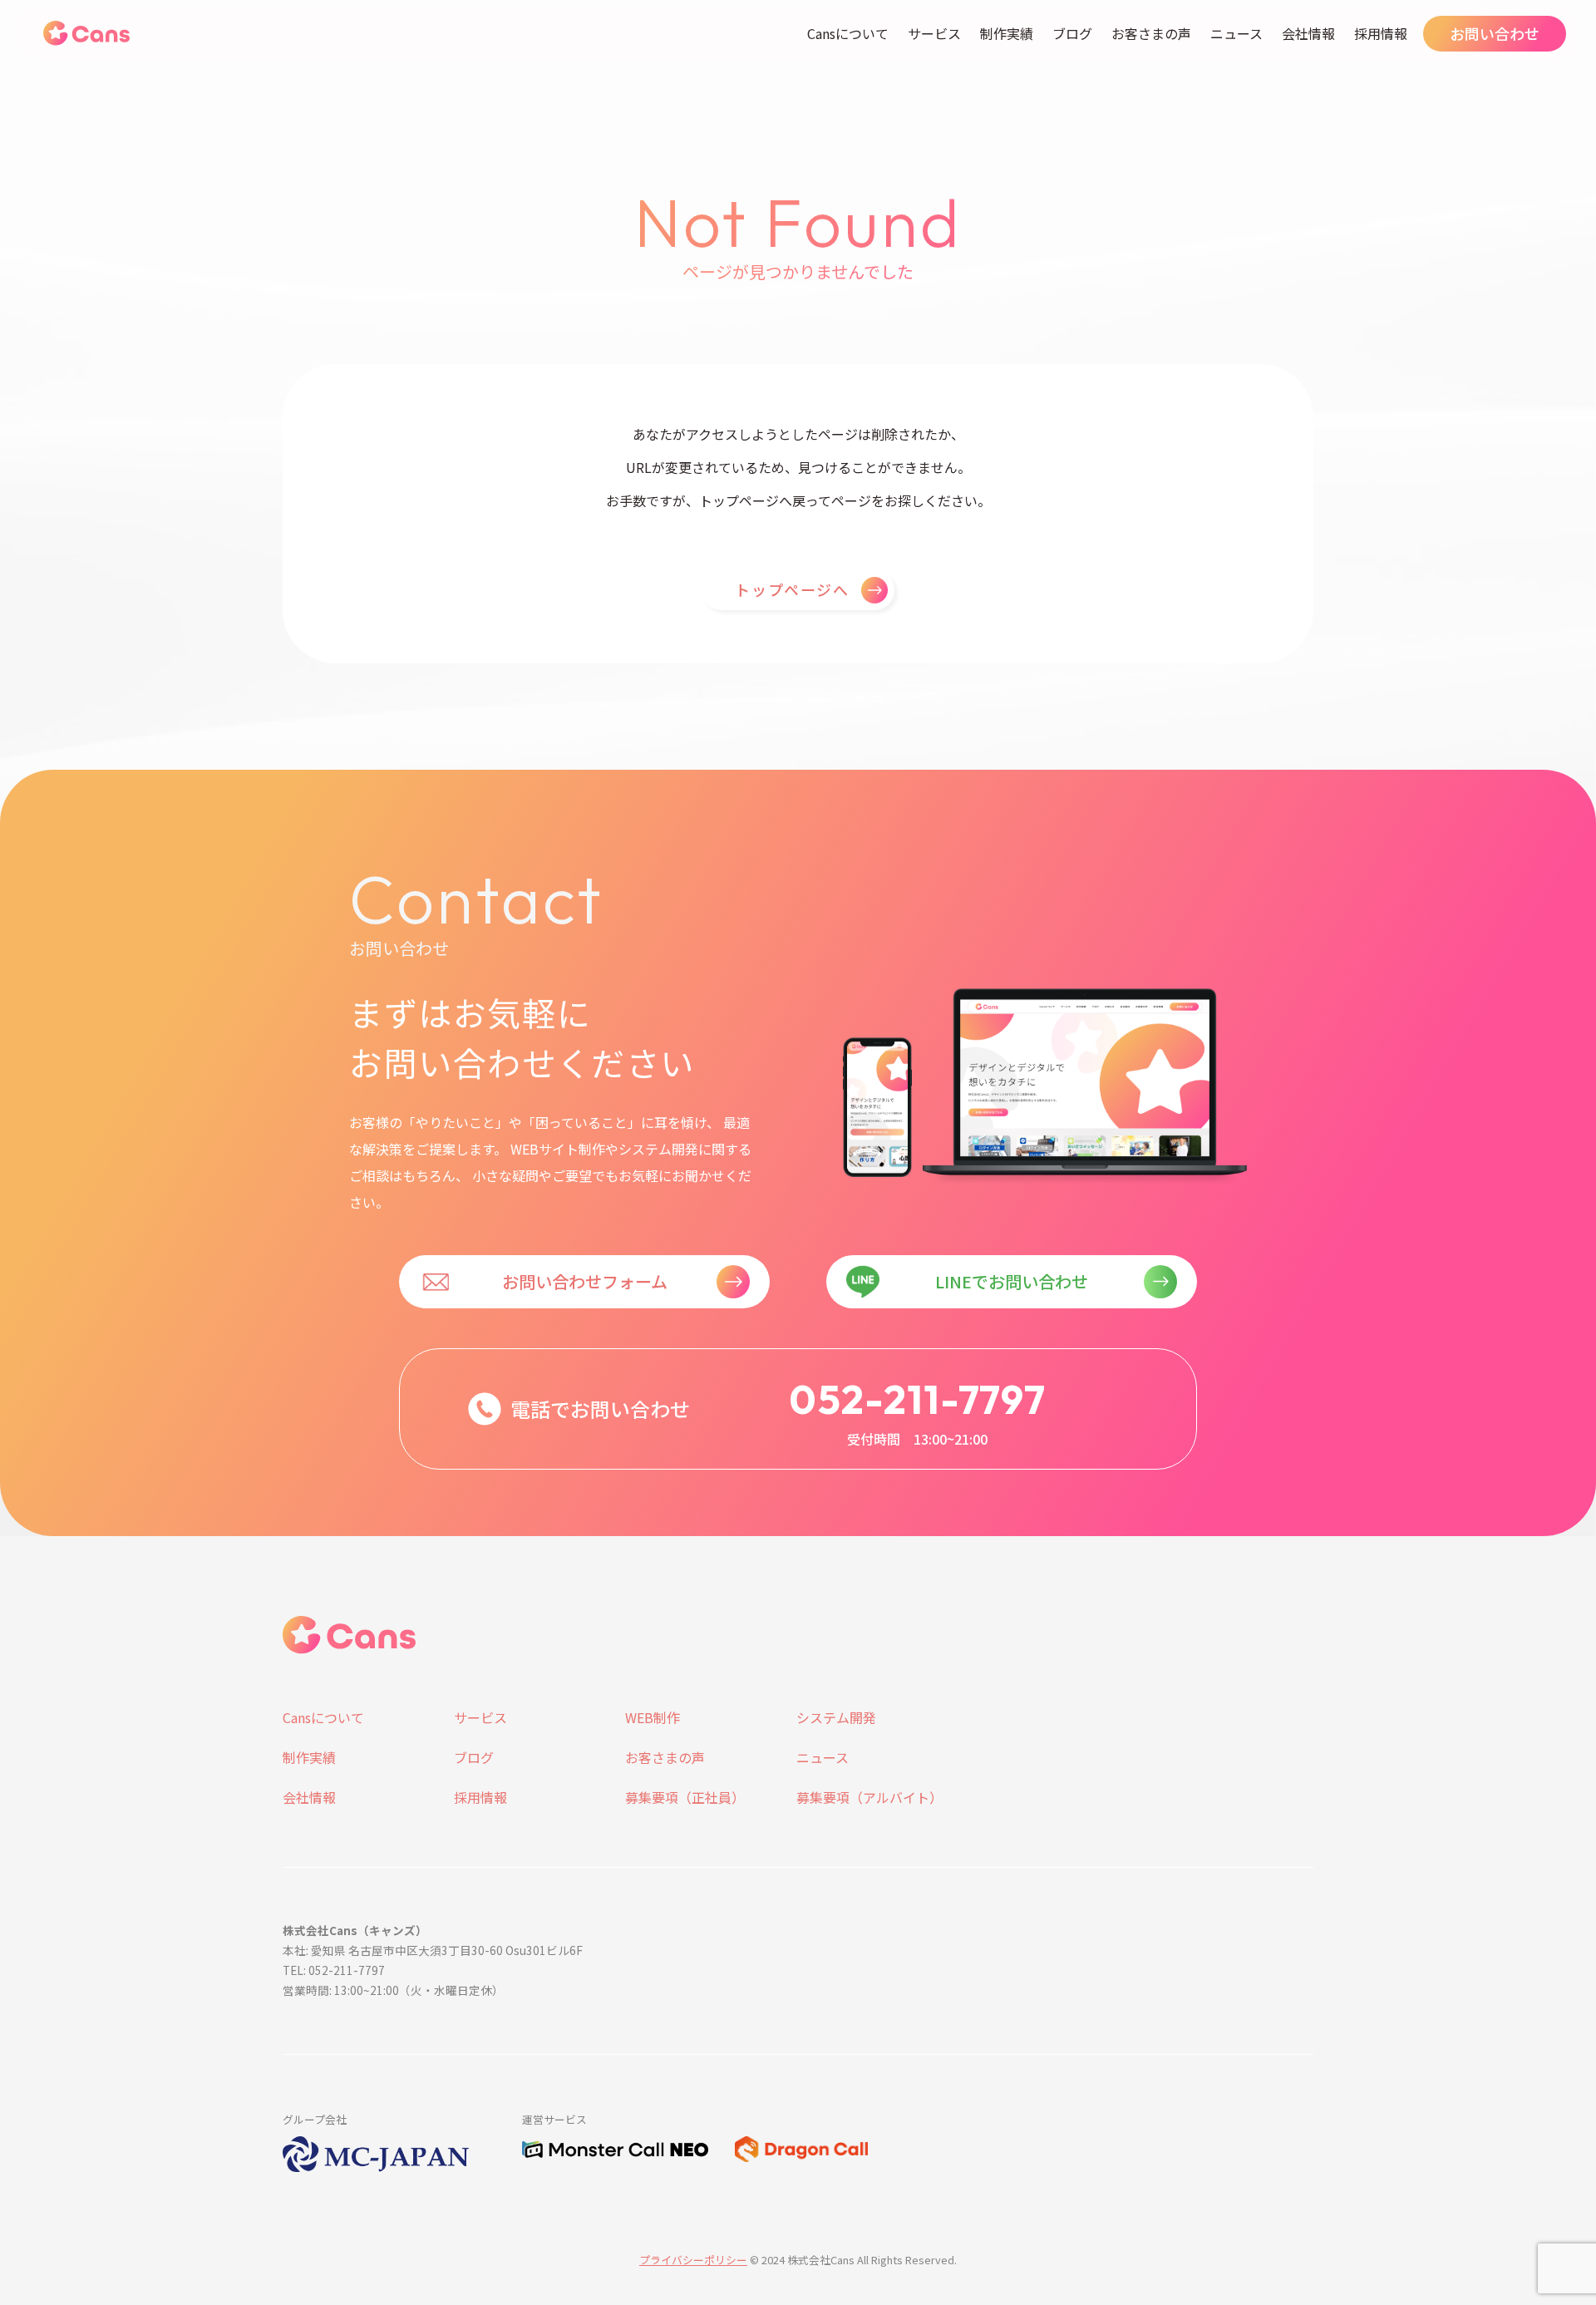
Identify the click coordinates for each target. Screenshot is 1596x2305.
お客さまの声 (1151, 33)
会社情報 (1308, 33)
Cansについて (848, 33)
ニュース (1236, 33)
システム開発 (836, 1717)
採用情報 (1381, 33)
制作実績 (1007, 33)
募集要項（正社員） (685, 1797)
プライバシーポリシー (693, 2260)
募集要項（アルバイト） (869, 1797)
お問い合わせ (1495, 33)
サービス (934, 33)
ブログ (1072, 33)
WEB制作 (653, 1717)
